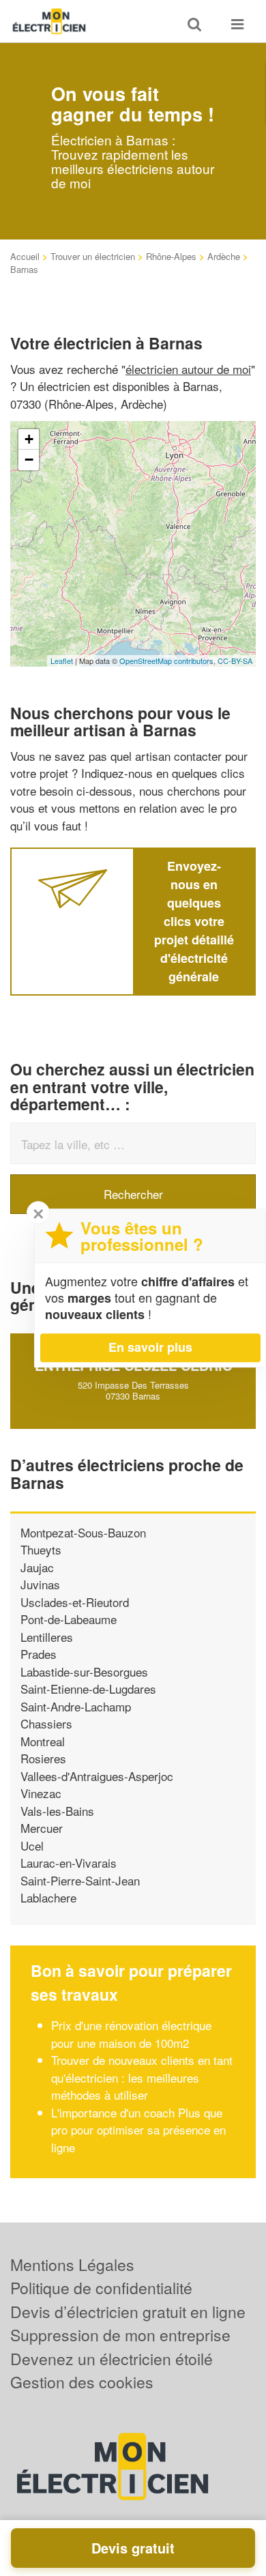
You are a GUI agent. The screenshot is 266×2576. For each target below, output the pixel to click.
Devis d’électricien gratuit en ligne (128, 2312)
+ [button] (29, 439)
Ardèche (224, 256)
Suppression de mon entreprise (120, 2335)
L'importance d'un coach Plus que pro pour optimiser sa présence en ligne (138, 2130)
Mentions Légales (72, 2264)
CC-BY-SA (235, 661)
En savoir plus (150, 1347)
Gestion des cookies (82, 2382)
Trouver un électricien (93, 256)
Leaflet (62, 661)
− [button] (29, 460)
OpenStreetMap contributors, (168, 661)
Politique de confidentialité (101, 2288)
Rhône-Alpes (171, 256)
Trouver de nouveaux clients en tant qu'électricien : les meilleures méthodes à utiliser (142, 2077)
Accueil (25, 256)
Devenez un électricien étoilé (112, 2359)
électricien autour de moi (188, 369)
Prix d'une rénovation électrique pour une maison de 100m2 (131, 2034)
